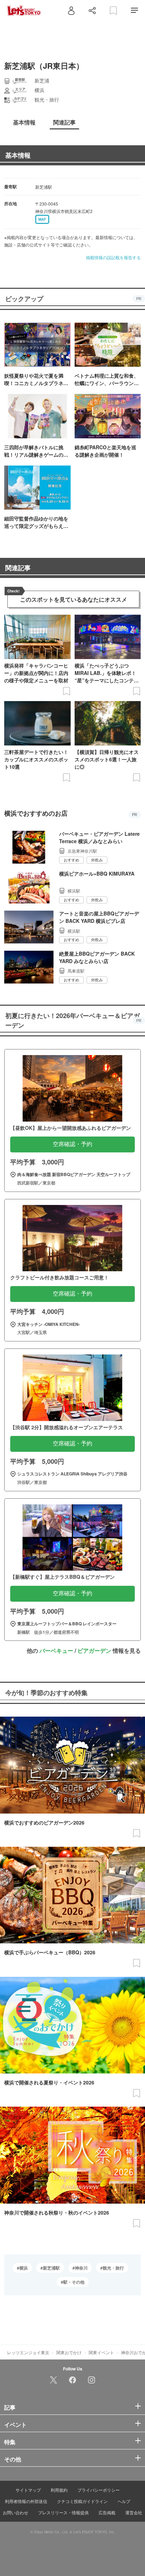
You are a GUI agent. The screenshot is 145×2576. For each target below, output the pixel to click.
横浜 (24, 2268)
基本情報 (18, 155)
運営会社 (134, 2512)
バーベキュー (56, 1651)
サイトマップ (28, 2490)
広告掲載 (107, 2512)
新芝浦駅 (51, 2268)
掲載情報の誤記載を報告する (113, 257)
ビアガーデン (94, 1651)
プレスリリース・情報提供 (63, 2512)
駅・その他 (74, 2282)
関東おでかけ (69, 2352)
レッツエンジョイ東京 (28, 2352)
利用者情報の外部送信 (26, 2501)
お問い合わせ (15, 2512)
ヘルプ (124, 2501)
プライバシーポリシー (99, 2490)
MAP (42, 219)
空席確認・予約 (72, 1144)
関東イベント (101, 2352)
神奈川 (81, 2268)
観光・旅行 (113, 2268)
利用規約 (59, 2490)
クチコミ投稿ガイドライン (82, 2501)
